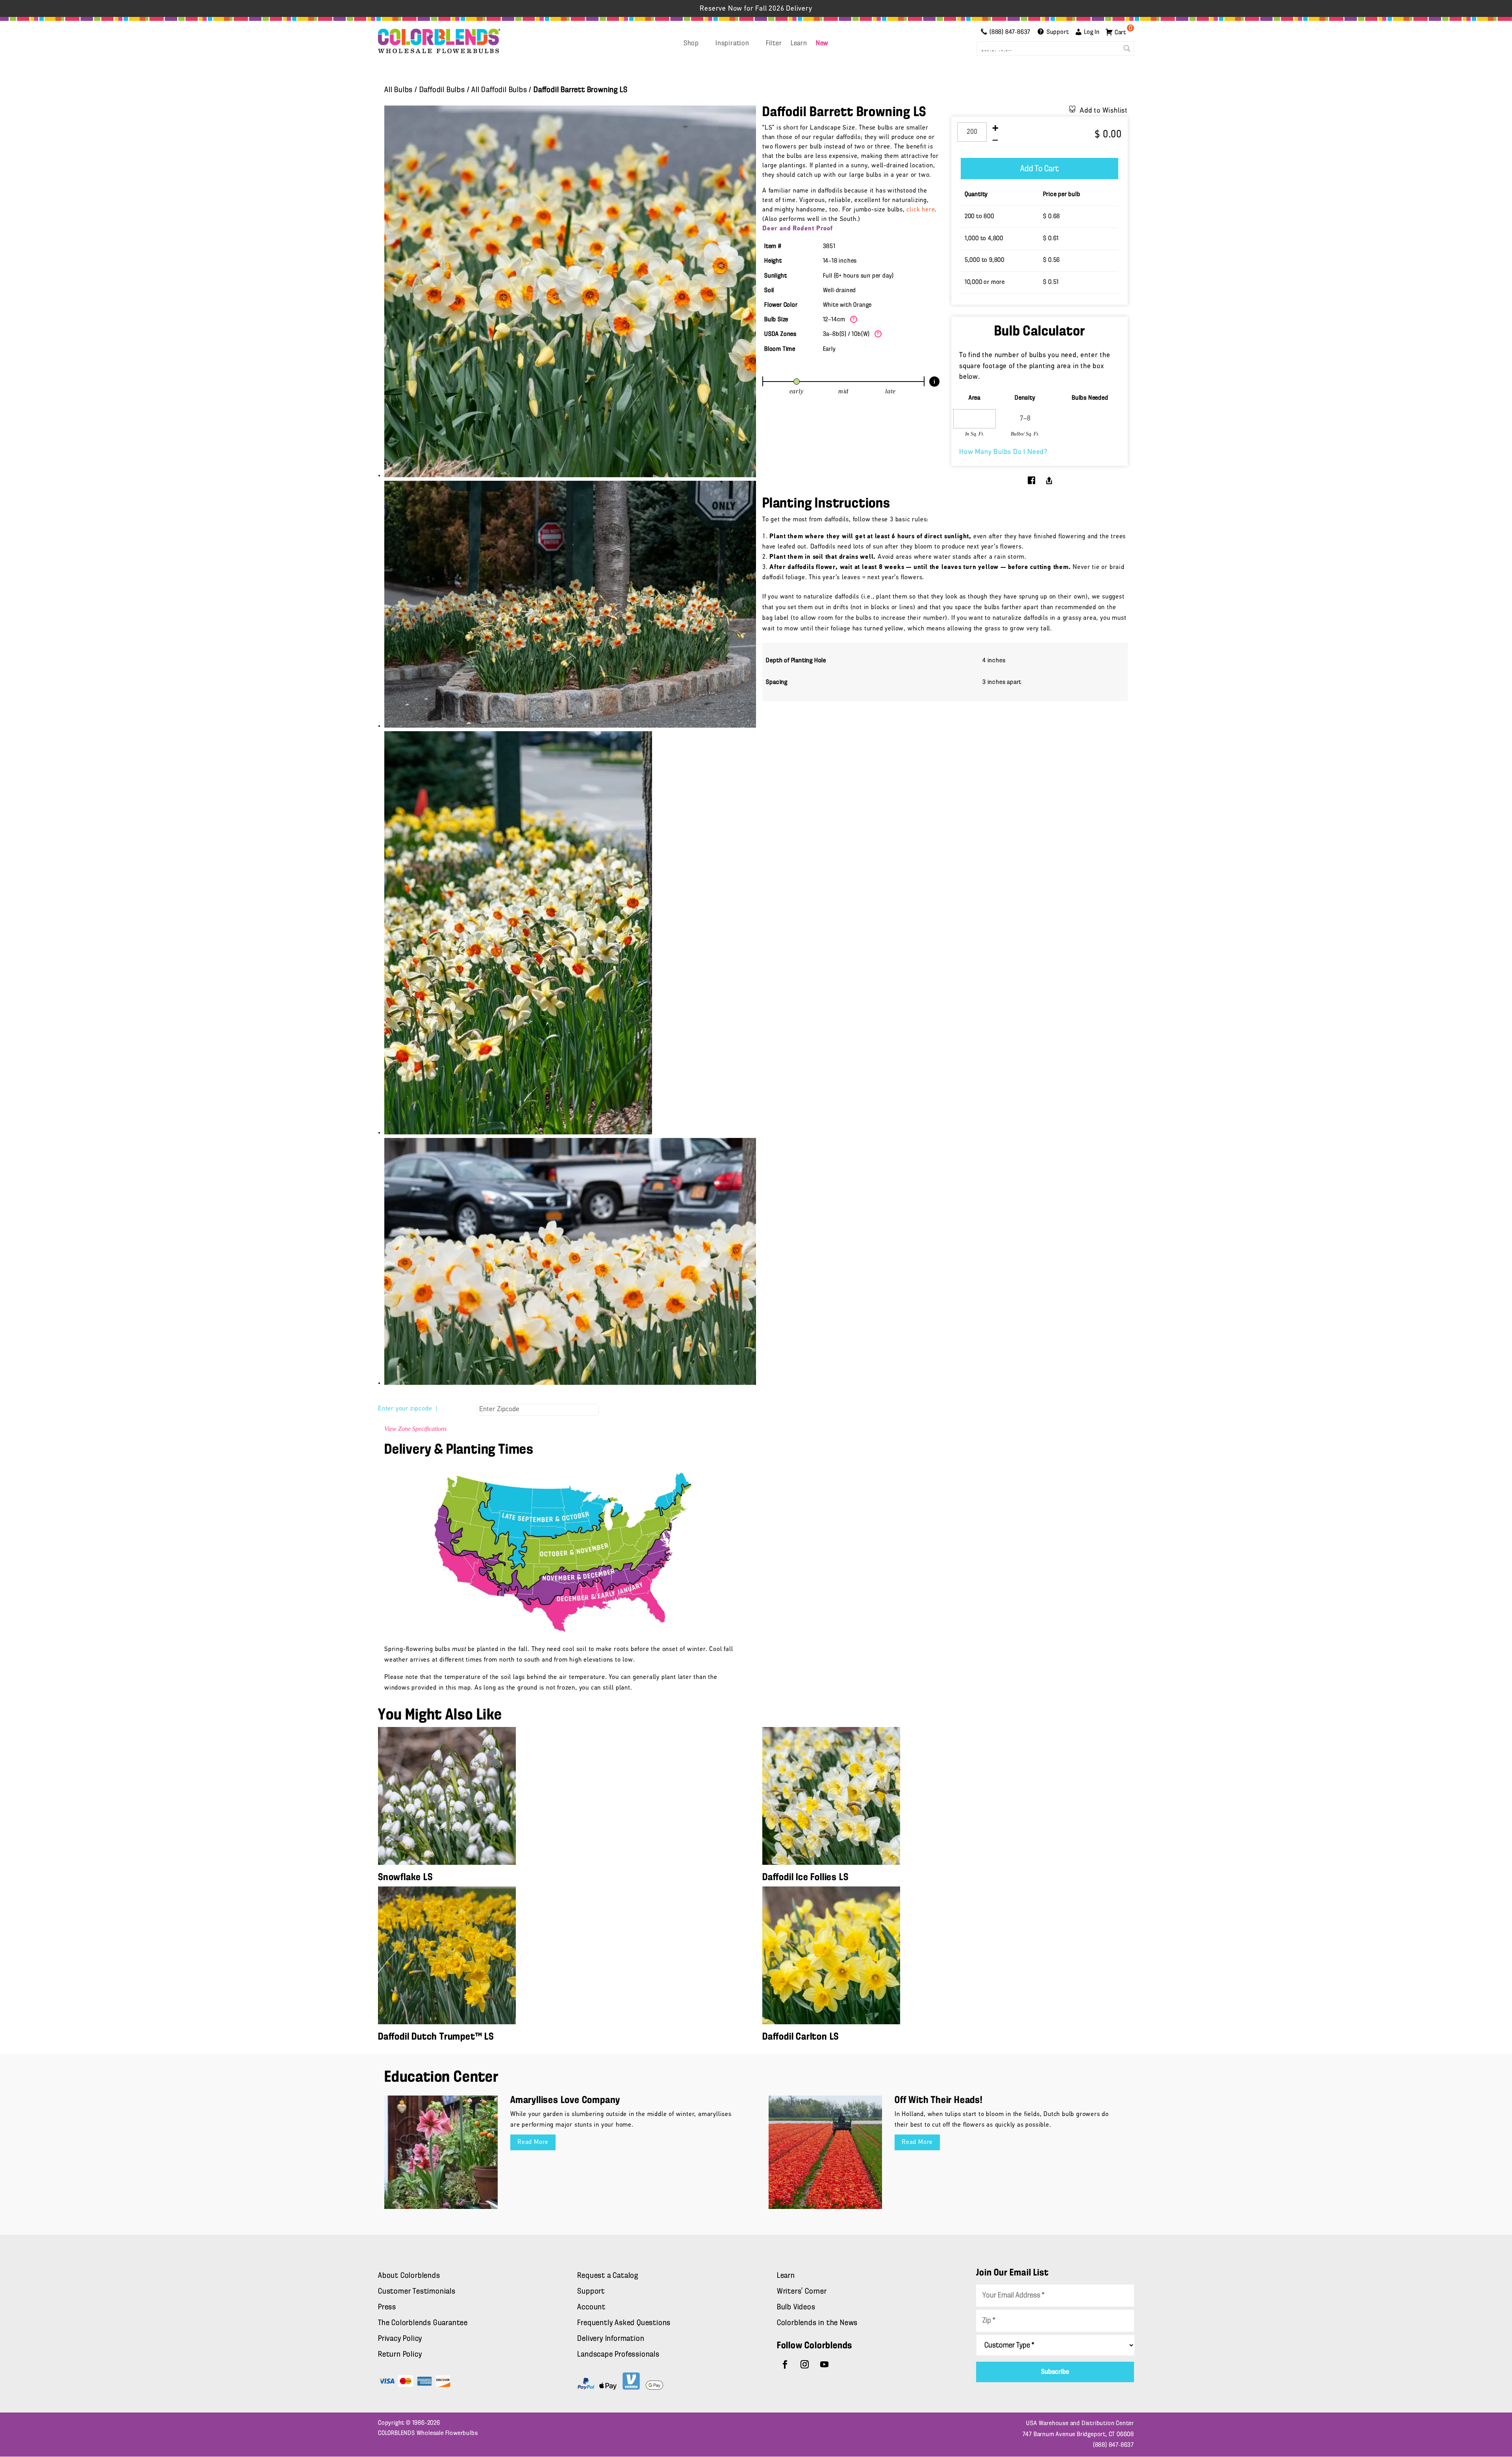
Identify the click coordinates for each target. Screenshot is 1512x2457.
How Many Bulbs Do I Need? (1003, 452)
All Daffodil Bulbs (499, 90)
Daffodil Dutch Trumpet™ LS (436, 2037)
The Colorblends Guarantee (423, 2323)
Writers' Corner (802, 2292)
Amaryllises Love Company (565, 2100)
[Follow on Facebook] (785, 2364)
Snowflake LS (405, 1878)
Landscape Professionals (618, 2355)
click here (921, 210)
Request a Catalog (608, 2276)
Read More (533, 2142)
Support (591, 2292)
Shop (691, 44)
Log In (1092, 32)
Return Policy (400, 2355)
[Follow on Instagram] (805, 2364)
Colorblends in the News (817, 2323)
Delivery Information (611, 2339)
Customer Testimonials (417, 2292)
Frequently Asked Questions (624, 2323)
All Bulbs (398, 90)
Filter (774, 44)
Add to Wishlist (1104, 111)
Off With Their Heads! (939, 2100)
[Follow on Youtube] (825, 2364)
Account (591, 2307)
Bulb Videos (796, 2307)
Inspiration (732, 44)
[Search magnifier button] (1127, 48)
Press (387, 2307)
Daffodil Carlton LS (800, 2037)
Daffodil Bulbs (442, 90)
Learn (799, 44)
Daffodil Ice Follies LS (805, 1878)
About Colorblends (409, 2276)
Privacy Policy (400, 2339)
